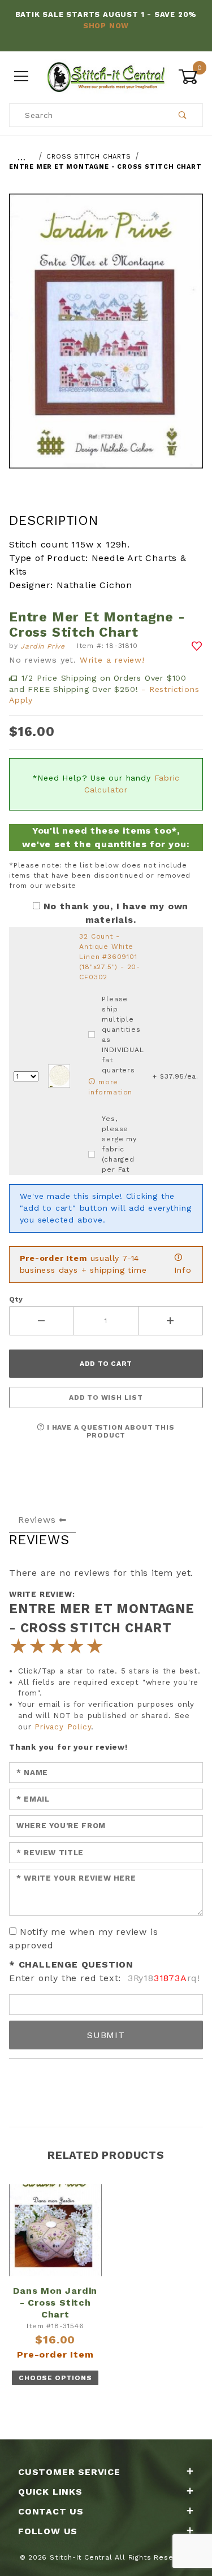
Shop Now (106, 26)
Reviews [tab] (37, 1520)
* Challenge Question (71, 1964)
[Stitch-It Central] (106, 76)
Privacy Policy (63, 1727)
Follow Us (48, 2531)
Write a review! (112, 660)
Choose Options (55, 2378)
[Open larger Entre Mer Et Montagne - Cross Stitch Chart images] (106, 339)
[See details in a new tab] (59, 1076)
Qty (16, 1299)
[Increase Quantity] (171, 1321)
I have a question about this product (109, 1431)
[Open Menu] (21, 76)
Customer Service (69, 2472)
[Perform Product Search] (183, 115)
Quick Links (50, 2492)
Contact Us (51, 2511)
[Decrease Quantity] (41, 1321)
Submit (106, 2035)
